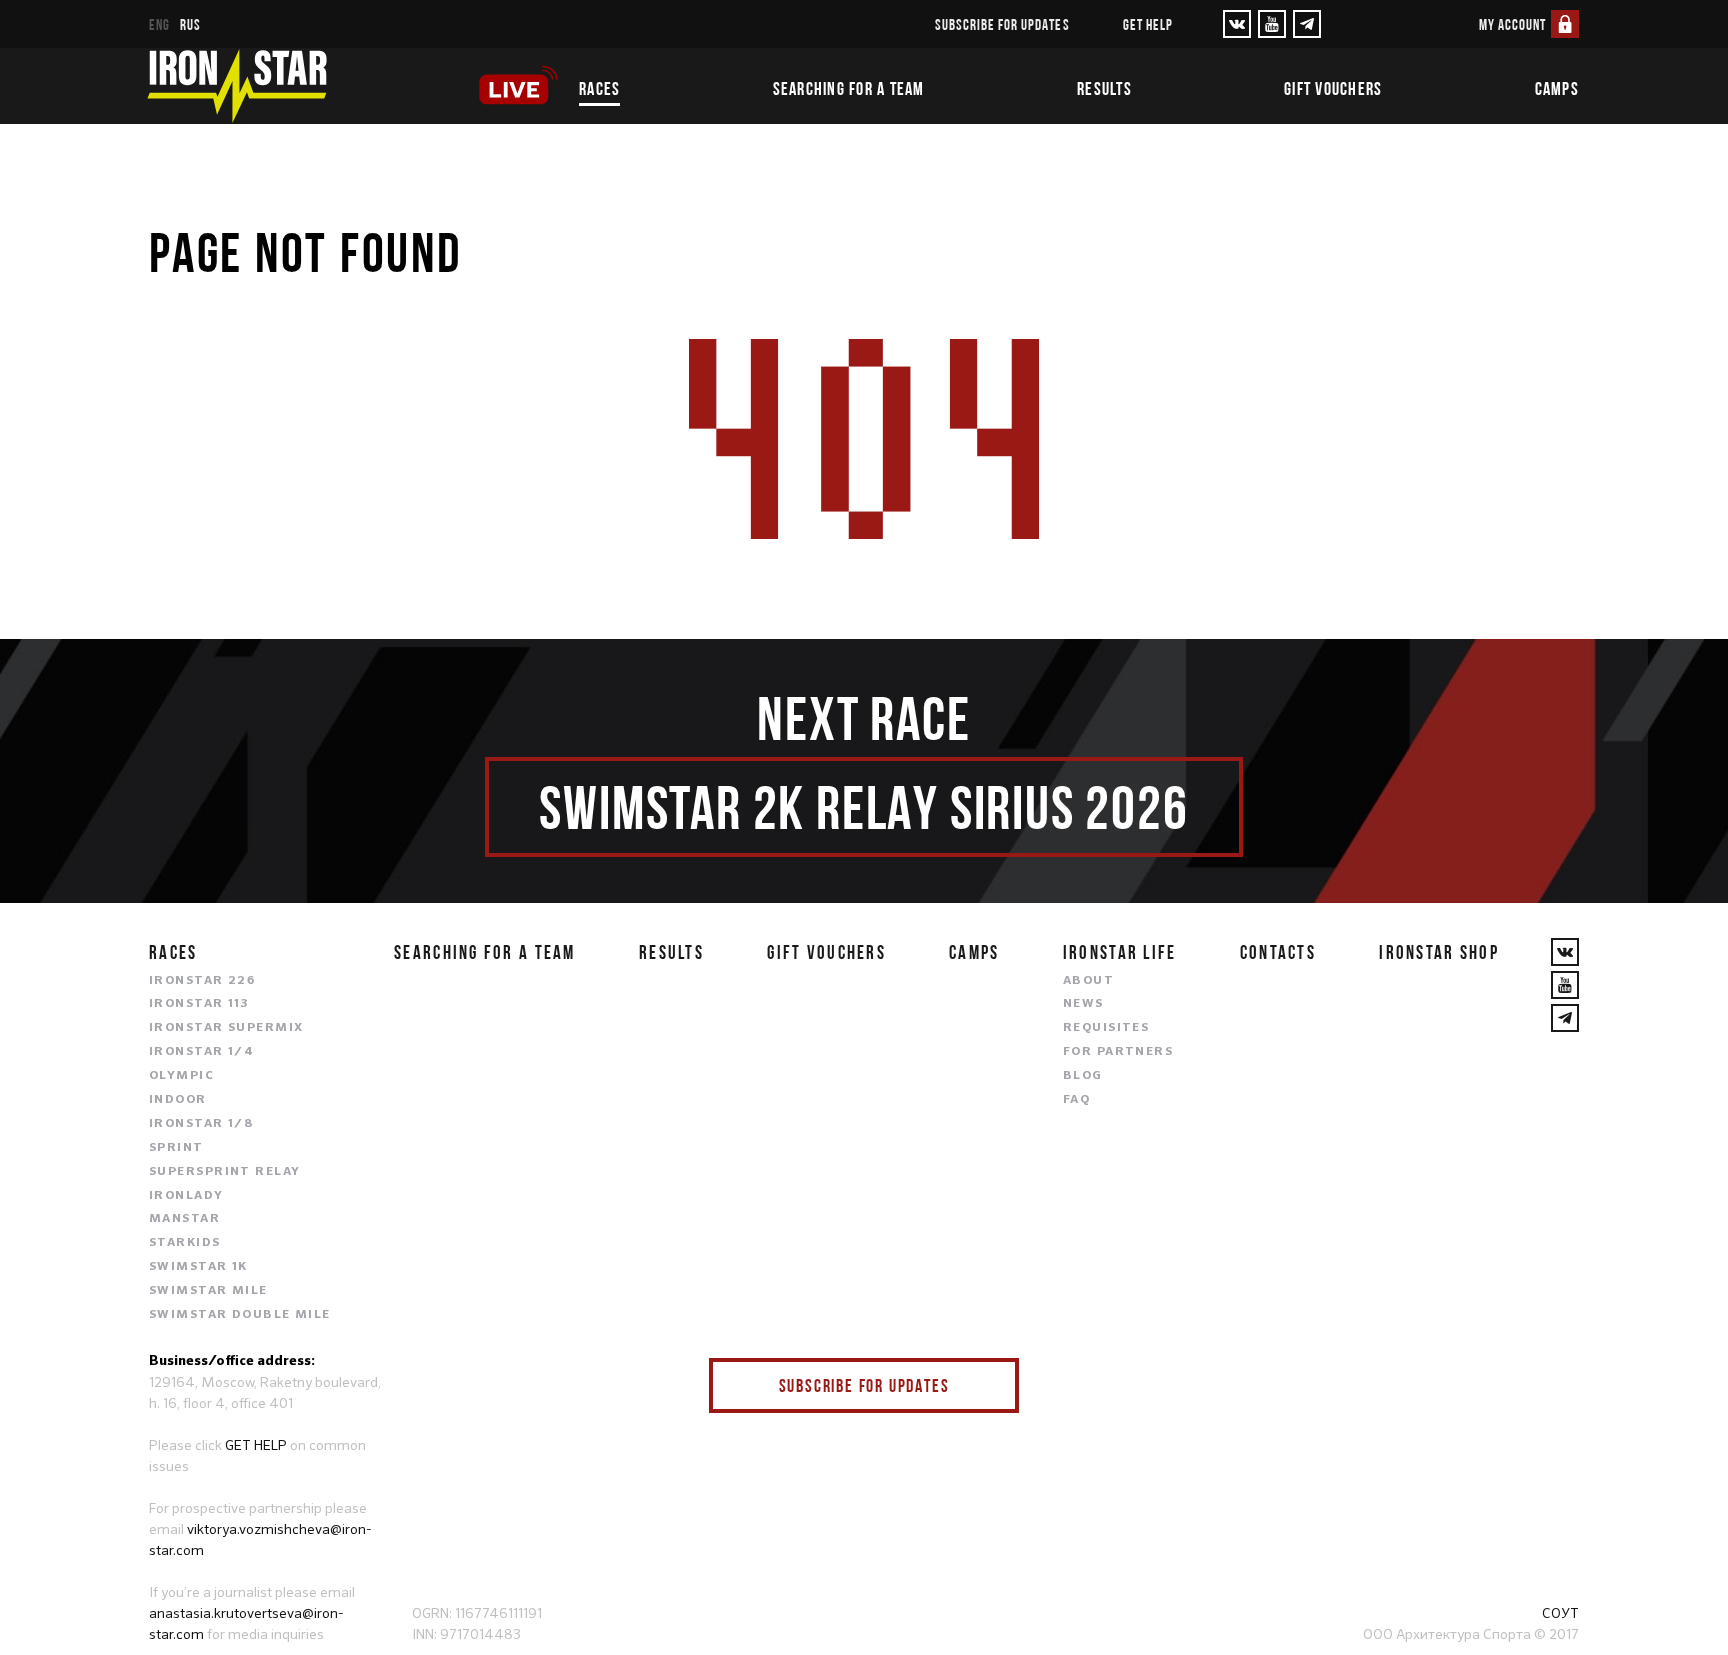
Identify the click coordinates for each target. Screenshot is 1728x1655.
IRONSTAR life (1120, 952)
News (1083, 1004)
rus (190, 24)
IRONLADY (186, 1196)
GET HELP (256, 1445)
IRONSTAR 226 (202, 981)
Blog (1083, 1076)
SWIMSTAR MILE (208, 1291)
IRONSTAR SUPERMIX (226, 1028)
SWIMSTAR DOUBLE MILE (240, 1315)
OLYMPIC (181, 1076)
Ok (989, 1385)
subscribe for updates (1002, 24)
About (1088, 981)
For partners (1118, 1052)
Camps (1557, 89)
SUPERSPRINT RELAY (224, 1172)
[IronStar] (237, 86)
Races (599, 89)
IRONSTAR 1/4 (201, 1052)
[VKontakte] (1237, 24)
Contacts (1278, 952)
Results (1104, 89)
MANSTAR (184, 1219)
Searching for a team (849, 89)
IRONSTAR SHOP (1439, 952)
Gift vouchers (1333, 89)
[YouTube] (1272, 24)
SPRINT (176, 1148)
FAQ (1076, 1100)
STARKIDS (185, 1243)
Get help (1148, 24)
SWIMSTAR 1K (198, 1267)
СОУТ (1560, 1613)
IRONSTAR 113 (199, 1004)
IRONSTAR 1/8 (201, 1124)
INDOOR (178, 1100)
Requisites (1106, 1028)
